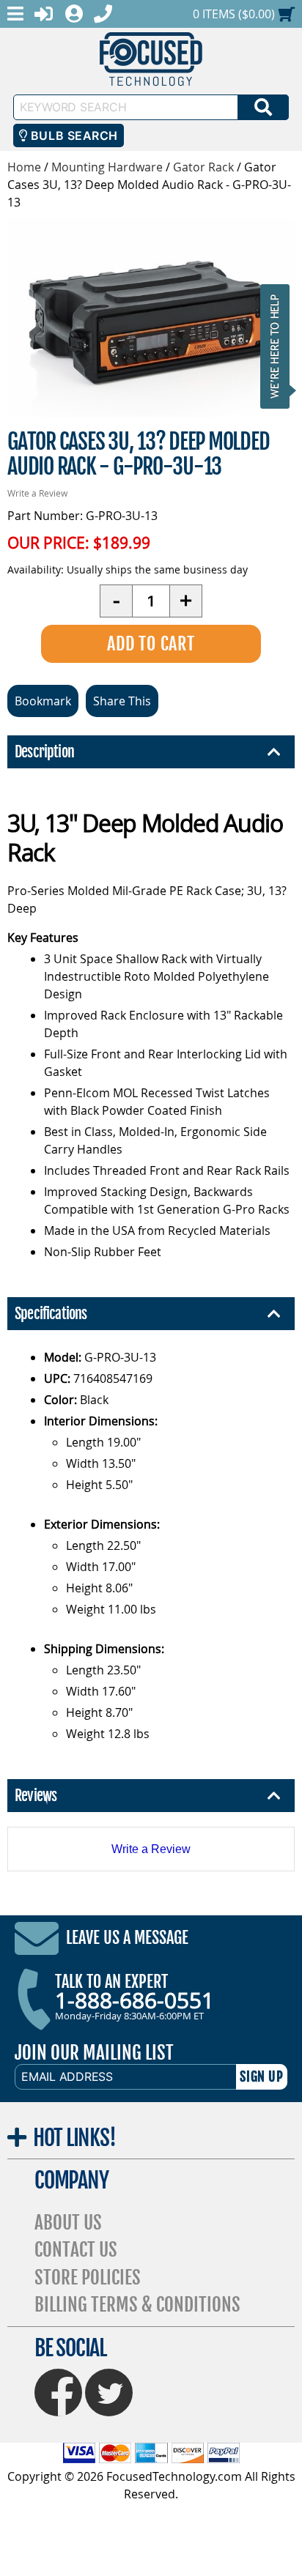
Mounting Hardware (107, 167)
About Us (68, 2223)
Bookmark (43, 701)
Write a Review (37, 493)
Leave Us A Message (127, 1938)
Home (24, 167)
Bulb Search (72, 136)
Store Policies (88, 2278)
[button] (279, 346)
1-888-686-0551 (135, 2000)
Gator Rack (203, 167)
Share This (122, 701)
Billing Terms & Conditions (137, 2305)
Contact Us (76, 2250)
